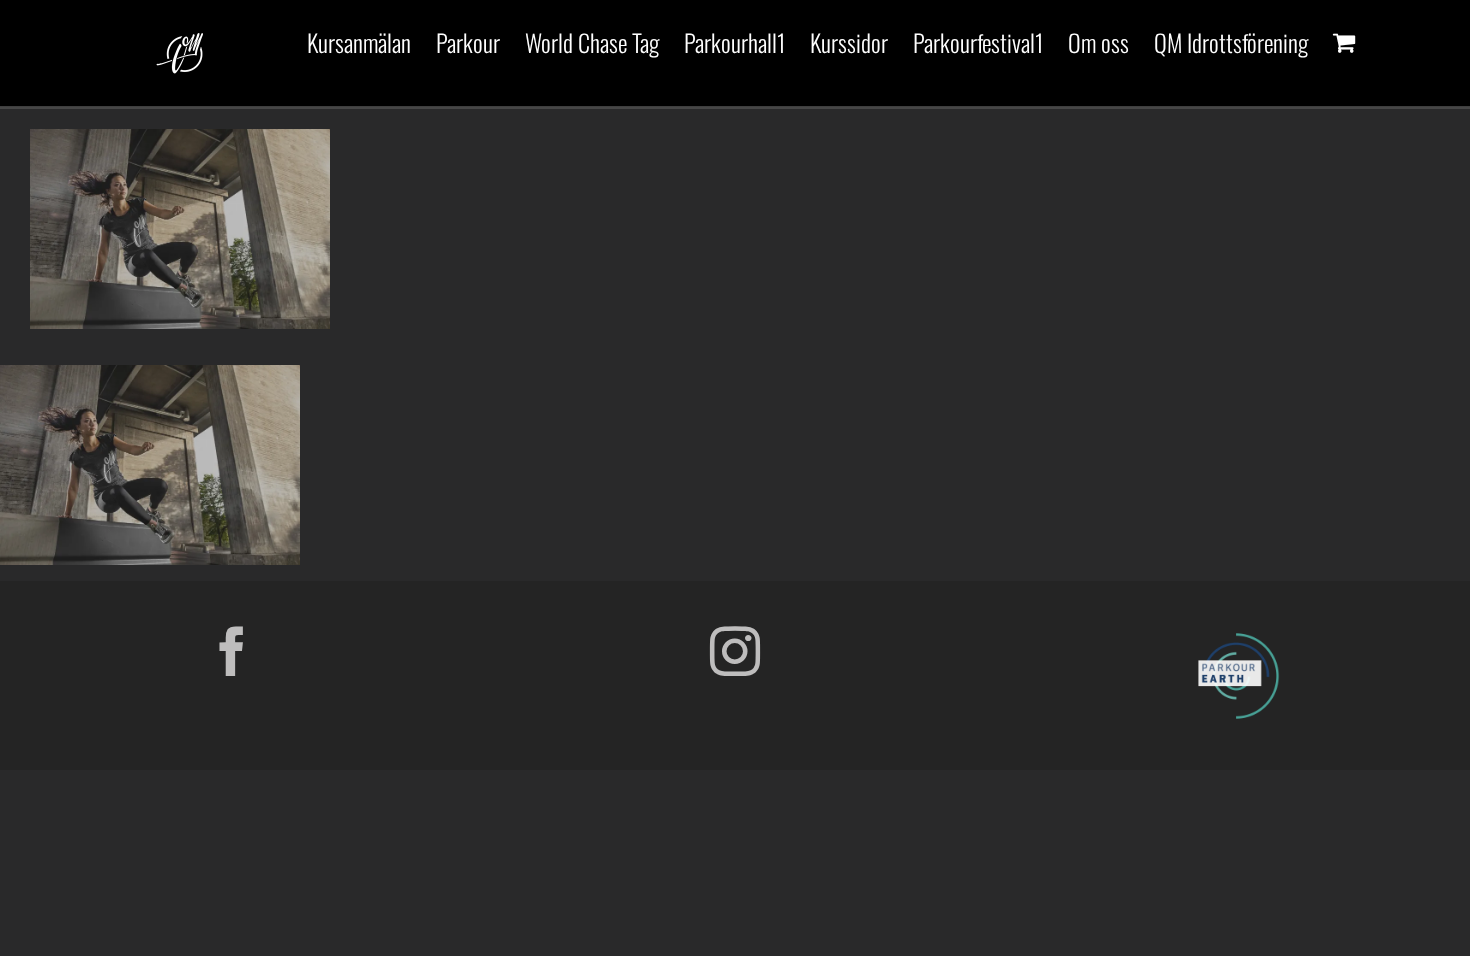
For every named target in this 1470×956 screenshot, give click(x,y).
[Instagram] (735, 651)
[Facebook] (232, 651)
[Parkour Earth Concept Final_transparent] (1238, 634)
